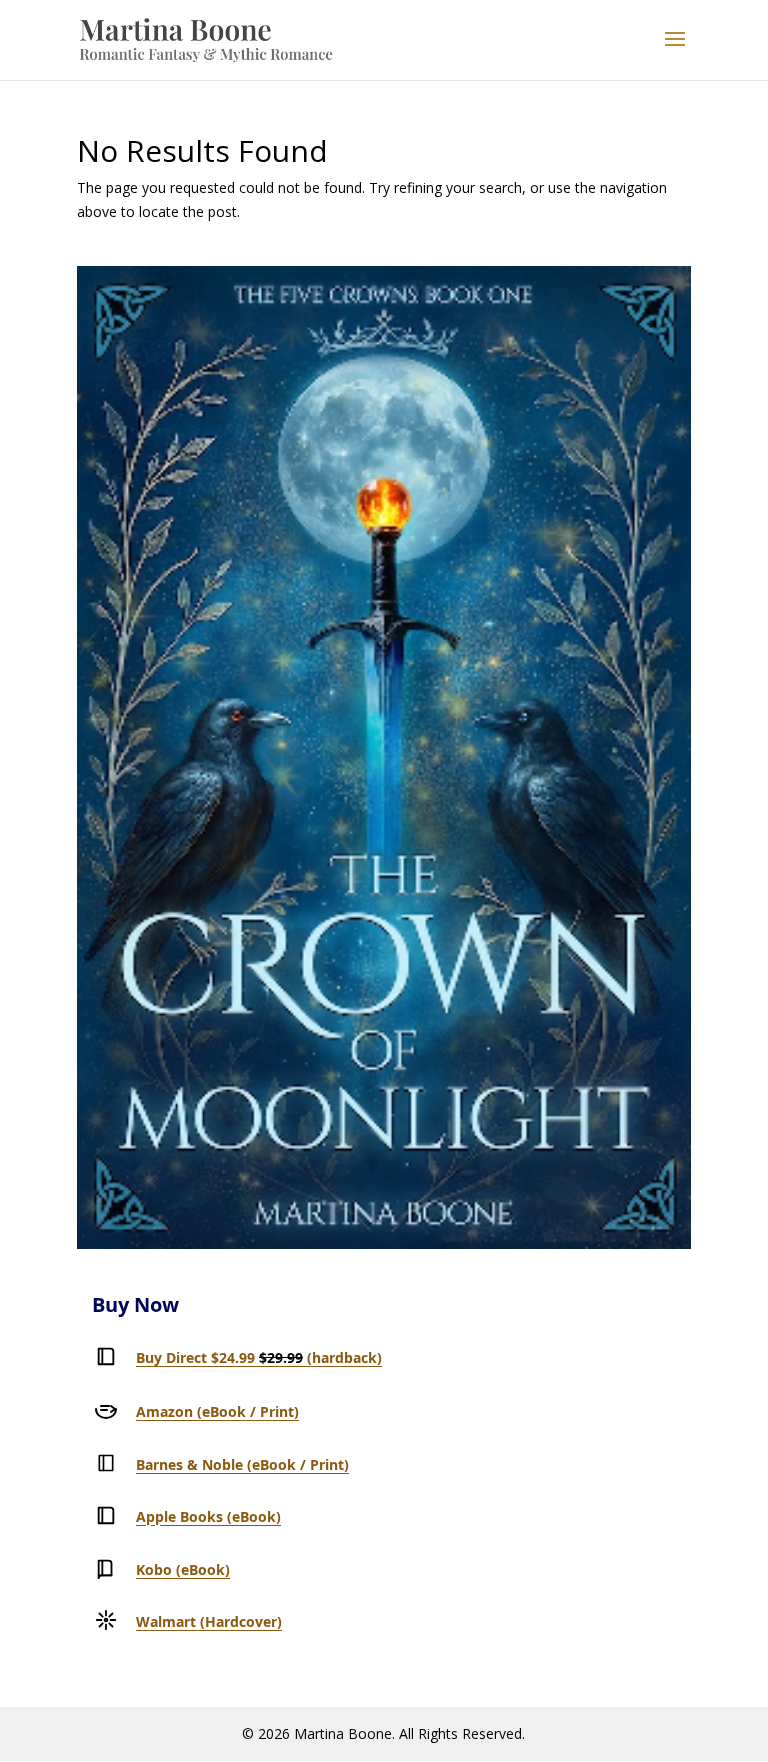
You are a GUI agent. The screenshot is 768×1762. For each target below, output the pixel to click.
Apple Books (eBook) (208, 1516)
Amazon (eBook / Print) (217, 1411)
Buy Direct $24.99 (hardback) (259, 1357)
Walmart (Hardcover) (209, 1621)
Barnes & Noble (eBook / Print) (242, 1464)
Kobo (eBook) (183, 1569)
